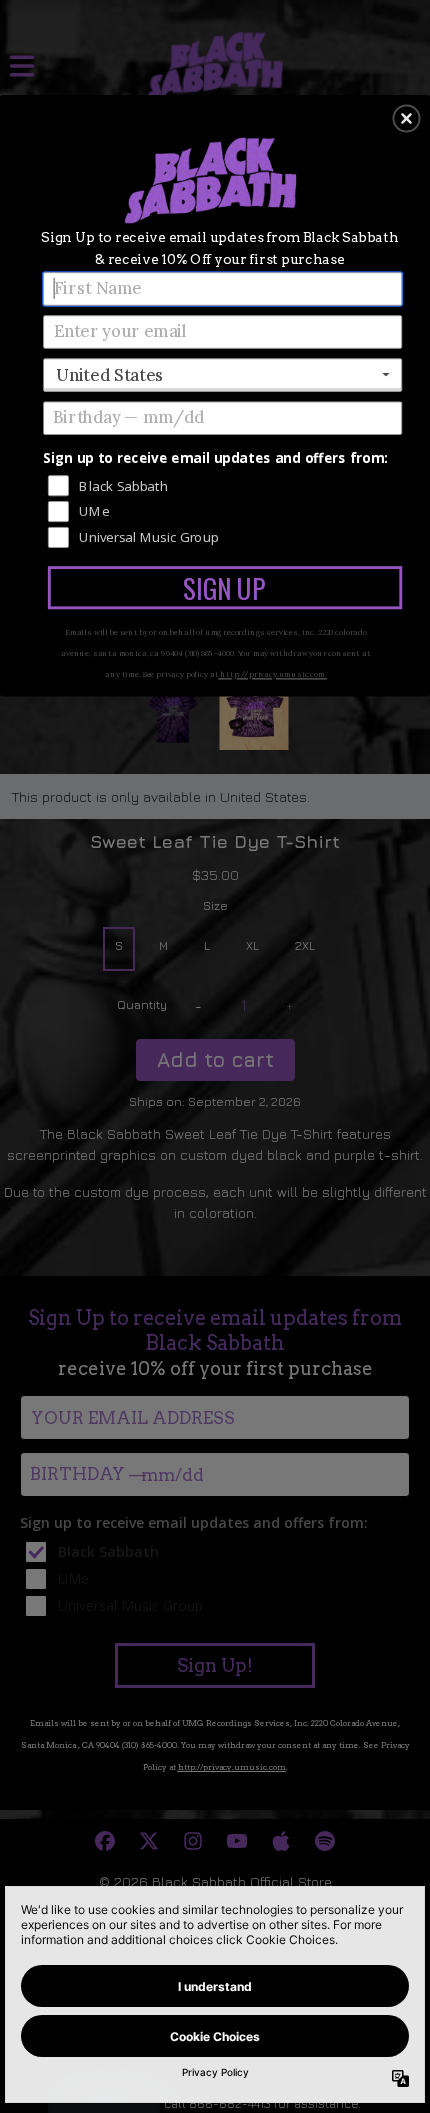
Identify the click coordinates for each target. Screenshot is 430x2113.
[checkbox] (225, 484)
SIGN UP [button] (224, 587)
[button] (407, 118)
